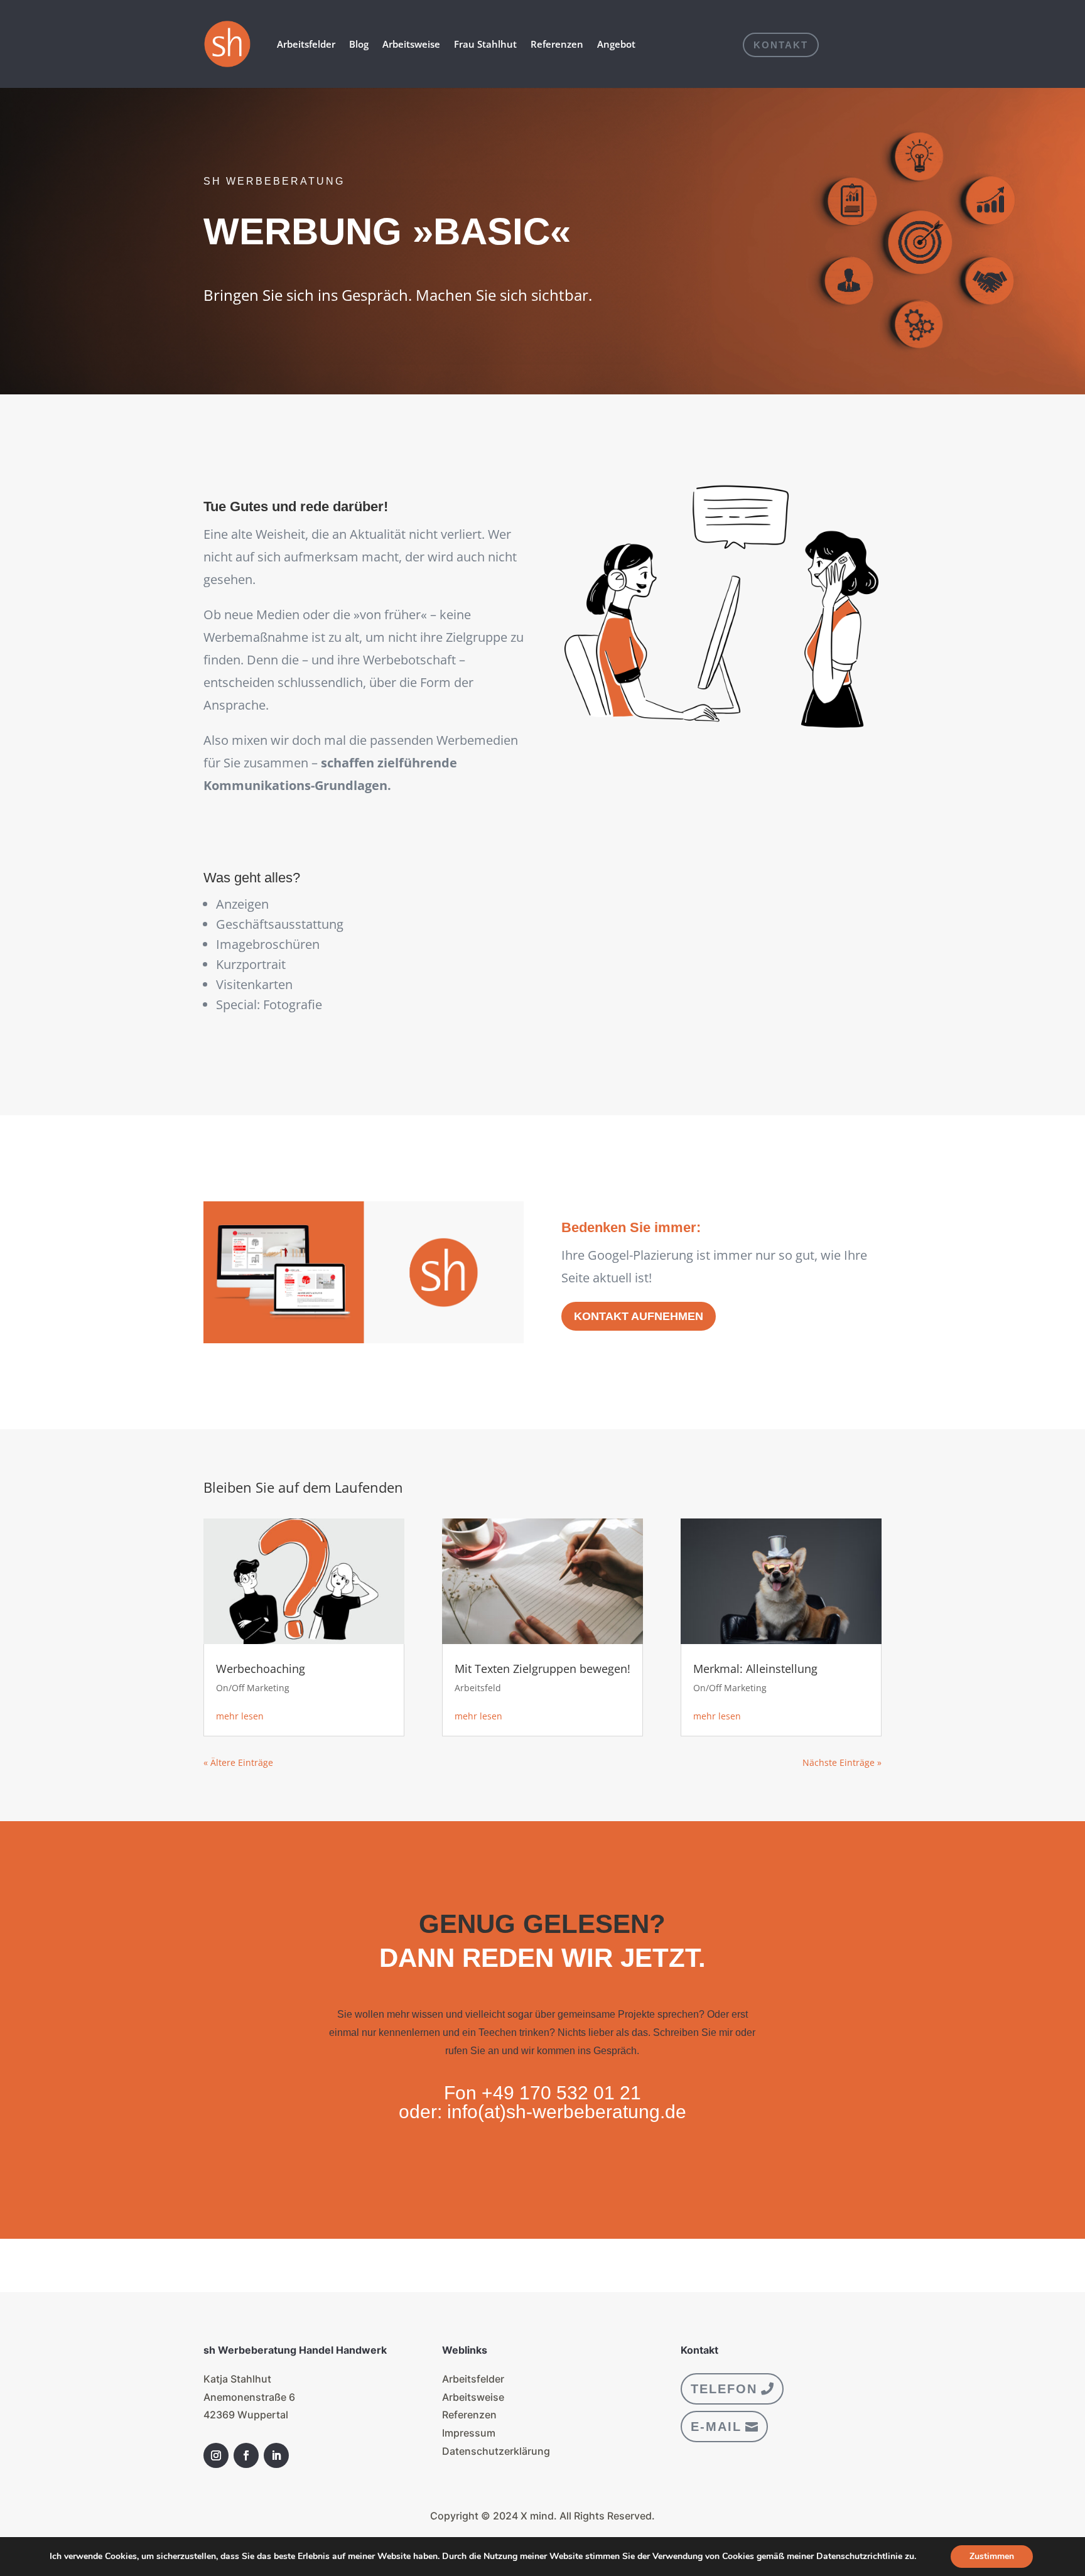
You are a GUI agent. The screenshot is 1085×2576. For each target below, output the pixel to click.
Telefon (724, 2389)
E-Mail (716, 2427)
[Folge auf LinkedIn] (276, 2455)
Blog (359, 44)
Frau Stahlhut (485, 44)
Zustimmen (992, 2556)
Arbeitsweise (411, 44)
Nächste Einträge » (842, 1762)
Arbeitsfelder (306, 44)
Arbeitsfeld (478, 1688)
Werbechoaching (261, 1669)
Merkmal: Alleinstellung (755, 1669)
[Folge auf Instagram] (216, 2455)
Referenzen (557, 44)
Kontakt (781, 45)
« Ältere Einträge (238, 1762)
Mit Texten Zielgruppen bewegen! (542, 1669)
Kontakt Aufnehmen (639, 1316)
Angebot (616, 44)
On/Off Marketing (253, 1688)
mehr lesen (240, 1716)
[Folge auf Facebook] (246, 2455)
